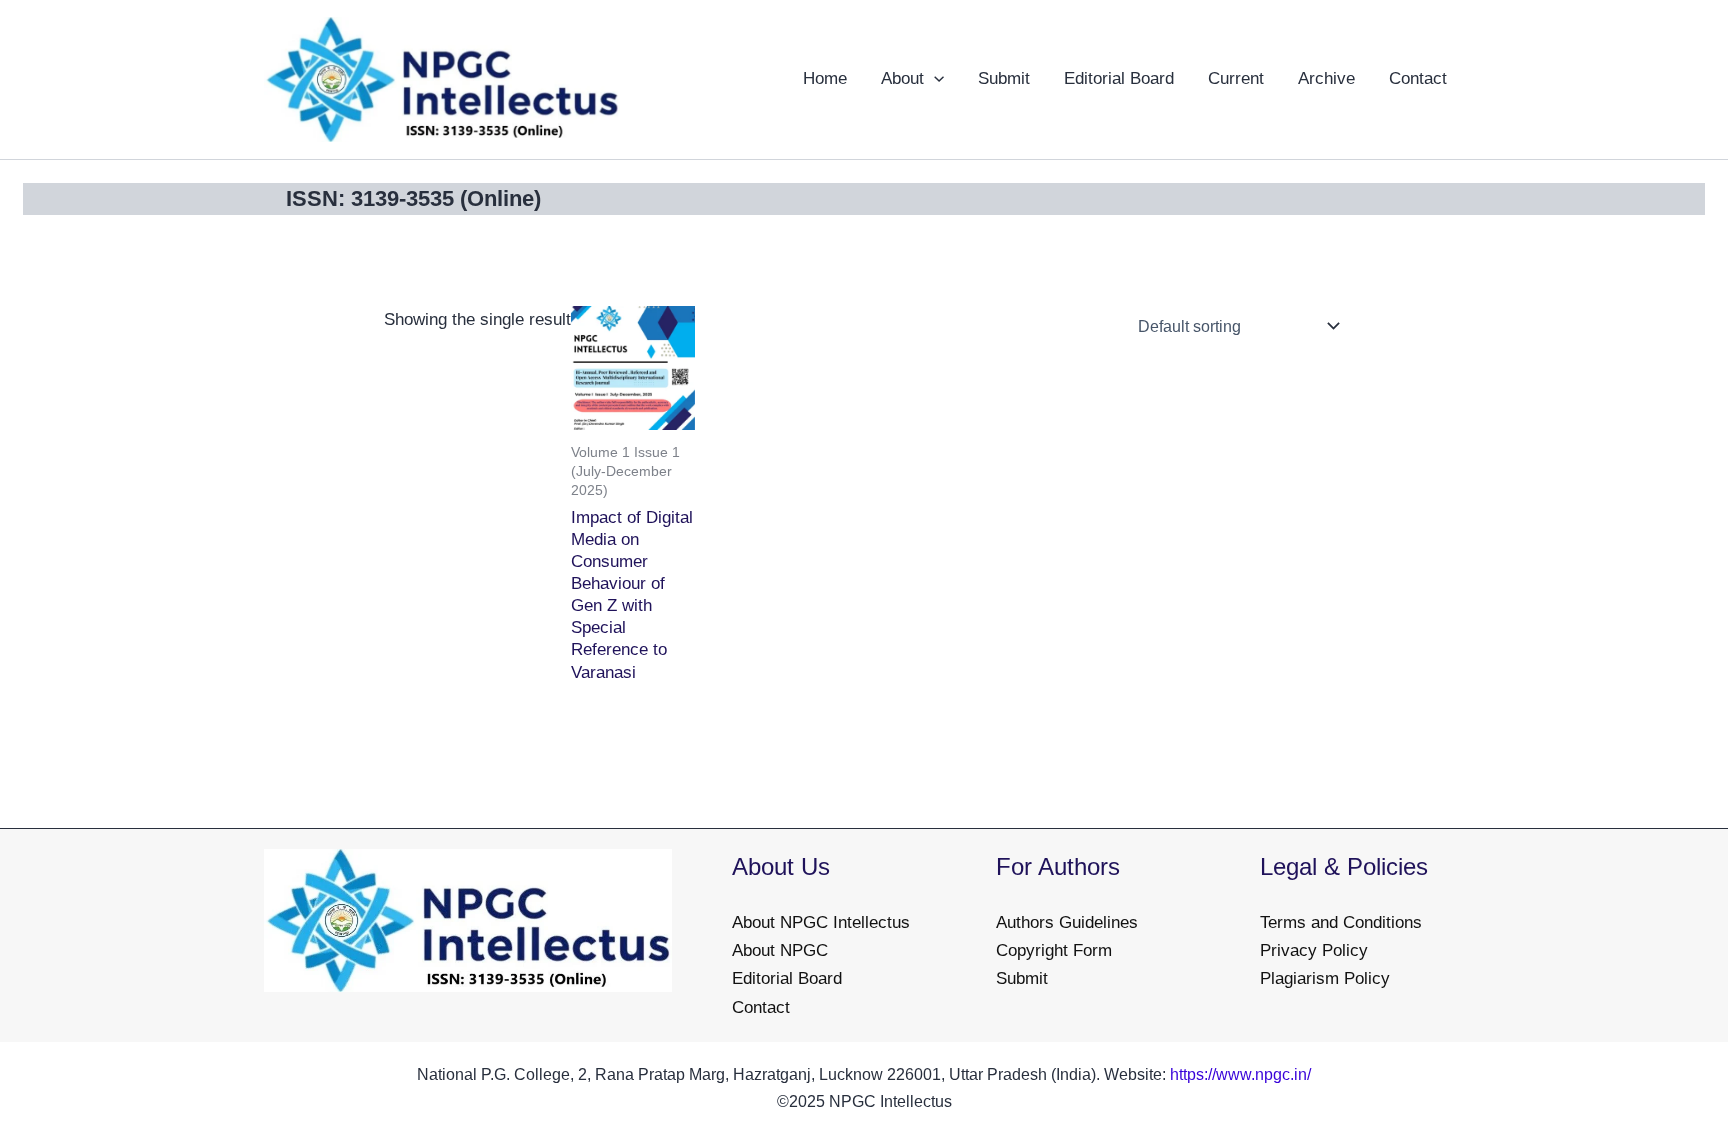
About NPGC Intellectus (821, 922)
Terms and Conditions (1341, 922)
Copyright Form (1054, 950)
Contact (1418, 78)
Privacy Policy (1314, 950)
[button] (934, 79)
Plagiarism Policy (1325, 978)
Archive (1326, 78)
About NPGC (780, 950)
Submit (1004, 78)
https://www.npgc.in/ (1240, 1074)
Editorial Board (1119, 78)
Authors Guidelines (1067, 922)
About (902, 78)
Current (1236, 78)
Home (825, 78)
